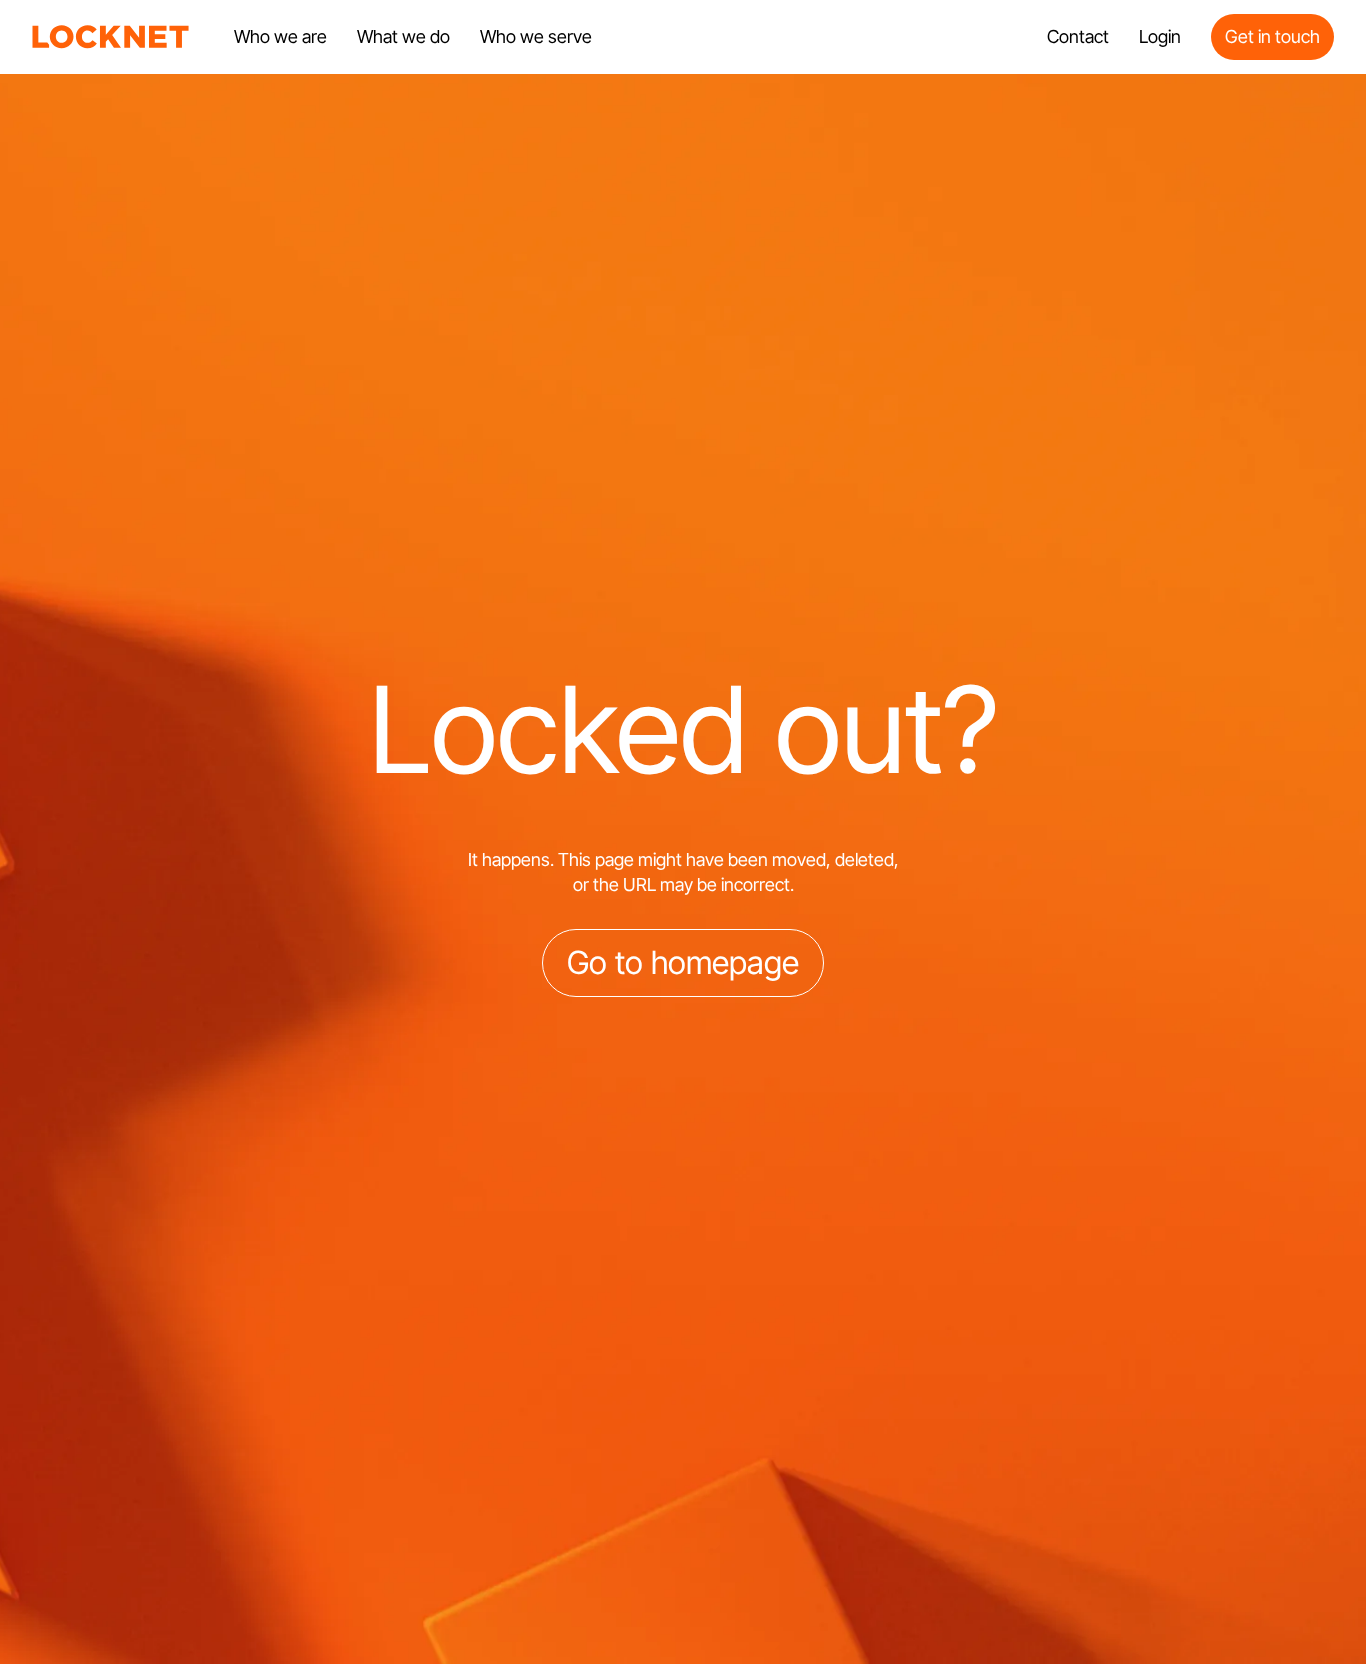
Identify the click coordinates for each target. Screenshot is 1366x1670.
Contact (1078, 36)
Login (1160, 36)
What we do (403, 36)
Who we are (280, 36)
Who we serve (536, 36)
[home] (111, 37)
